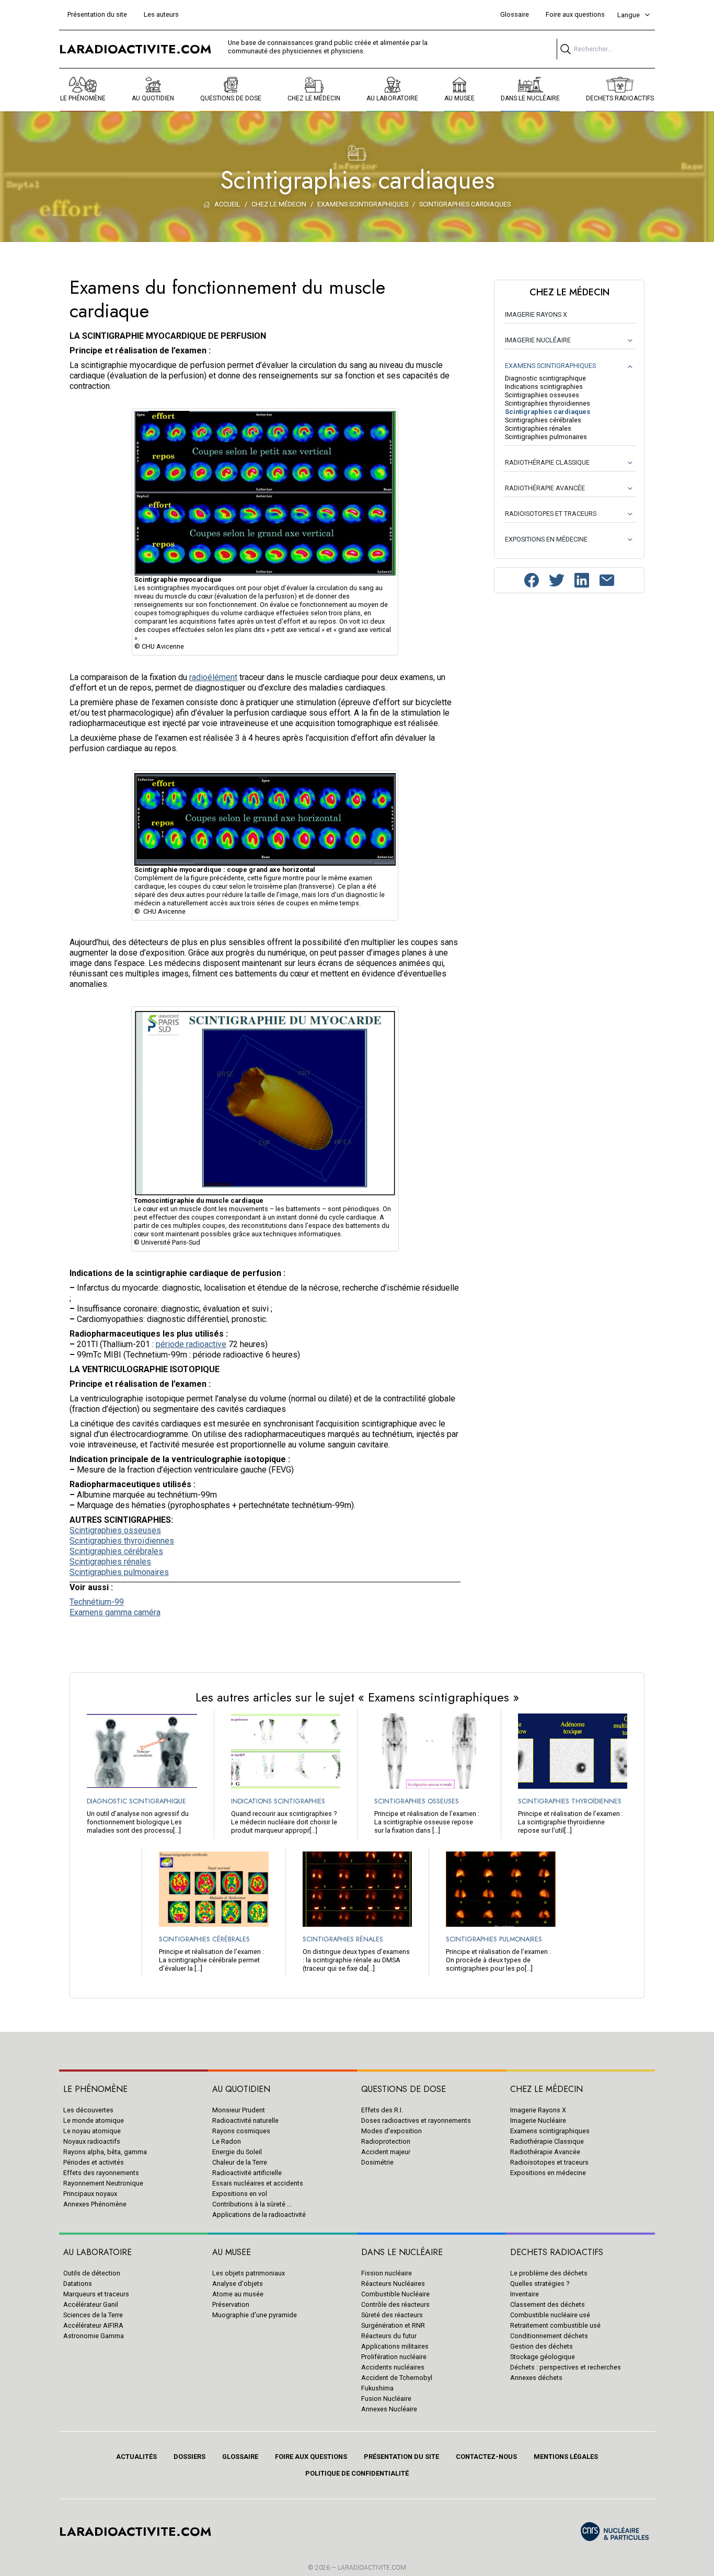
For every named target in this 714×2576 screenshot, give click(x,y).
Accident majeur (386, 2152)
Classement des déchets (548, 2304)
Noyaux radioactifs (92, 2141)
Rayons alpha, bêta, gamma (105, 2152)
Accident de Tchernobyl (397, 2378)
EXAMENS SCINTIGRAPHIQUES (550, 366)
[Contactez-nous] (607, 580)
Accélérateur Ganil (91, 2304)
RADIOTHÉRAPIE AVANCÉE (545, 488)
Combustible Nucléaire (395, 2294)
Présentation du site (97, 14)
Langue (629, 15)
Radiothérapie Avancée (545, 2152)
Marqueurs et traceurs (96, 2294)
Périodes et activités (94, 2162)
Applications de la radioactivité (259, 2215)
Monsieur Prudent (239, 2110)
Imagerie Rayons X (538, 2110)
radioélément (213, 677)
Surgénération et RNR (393, 2325)
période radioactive (191, 1344)
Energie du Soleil (237, 2152)
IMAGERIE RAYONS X (536, 314)
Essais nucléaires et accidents (258, 2183)
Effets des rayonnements (101, 2173)
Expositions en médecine (548, 2173)
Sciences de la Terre (93, 2315)
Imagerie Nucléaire (538, 2120)
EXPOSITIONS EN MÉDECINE (546, 539)
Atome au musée (238, 2294)
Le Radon (227, 2141)
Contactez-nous (486, 2457)
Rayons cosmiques (241, 2131)
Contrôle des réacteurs (395, 2304)
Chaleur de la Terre (240, 2162)
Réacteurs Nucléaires (393, 2284)
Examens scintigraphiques (550, 2131)
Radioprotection (386, 2141)
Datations (78, 2284)
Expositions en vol (240, 2194)
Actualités (136, 2457)
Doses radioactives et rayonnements (416, 2120)
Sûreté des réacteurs (392, 2315)
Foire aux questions (575, 14)
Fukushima (377, 2388)
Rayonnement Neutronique (103, 2183)
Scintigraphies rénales (110, 1562)
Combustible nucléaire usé (550, 2315)
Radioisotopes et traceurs (549, 2162)
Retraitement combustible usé (555, 2325)
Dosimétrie (377, 2162)
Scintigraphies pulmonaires (119, 1572)
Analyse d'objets (238, 2284)
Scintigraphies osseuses (115, 1530)
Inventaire (525, 2294)
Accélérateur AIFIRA (93, 2325)
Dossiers (189, 2457)
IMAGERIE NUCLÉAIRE (538, 340)
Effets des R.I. (382, 2110)
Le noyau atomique (92, 2131)
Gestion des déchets (542, 2346)
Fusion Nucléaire (386, 2399)
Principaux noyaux (90, 2194)
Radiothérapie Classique (547, 2141)
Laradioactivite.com (372, 2568)
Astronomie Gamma (94, 2336)
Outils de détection (92, 2273)
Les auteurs (161, 14)
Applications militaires (395, 2346)
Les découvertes (88, 2110)
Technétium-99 (97, 1602)
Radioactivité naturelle (245, 2120)
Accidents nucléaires (393, 2367)
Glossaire (515, 14)
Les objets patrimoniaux (249, 2273)
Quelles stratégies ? (540, 2284)
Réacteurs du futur (389, 2336)
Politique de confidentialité (357, 2473)
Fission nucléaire (387, 2273)
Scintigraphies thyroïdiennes (122, 1541)
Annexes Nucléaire (389, 2409)
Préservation (231, 2304)
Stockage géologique (543, 2357)
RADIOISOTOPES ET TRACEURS (551, 514)
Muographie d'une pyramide (255, 2315)
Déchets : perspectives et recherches (566, 2367)
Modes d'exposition (391, 2131)
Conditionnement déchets (549, 2336)
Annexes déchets (536, 2378)
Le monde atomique (94, 2120)
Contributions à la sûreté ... (252, 2204)
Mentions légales (566, 2457)
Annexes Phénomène (95, 2204)
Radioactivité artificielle (247, 2173)
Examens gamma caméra (115, 1612)
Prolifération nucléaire (394, 2357)
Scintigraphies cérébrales (116, 1551)
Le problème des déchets (549, 2273)
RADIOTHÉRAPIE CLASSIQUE (547, 462)
